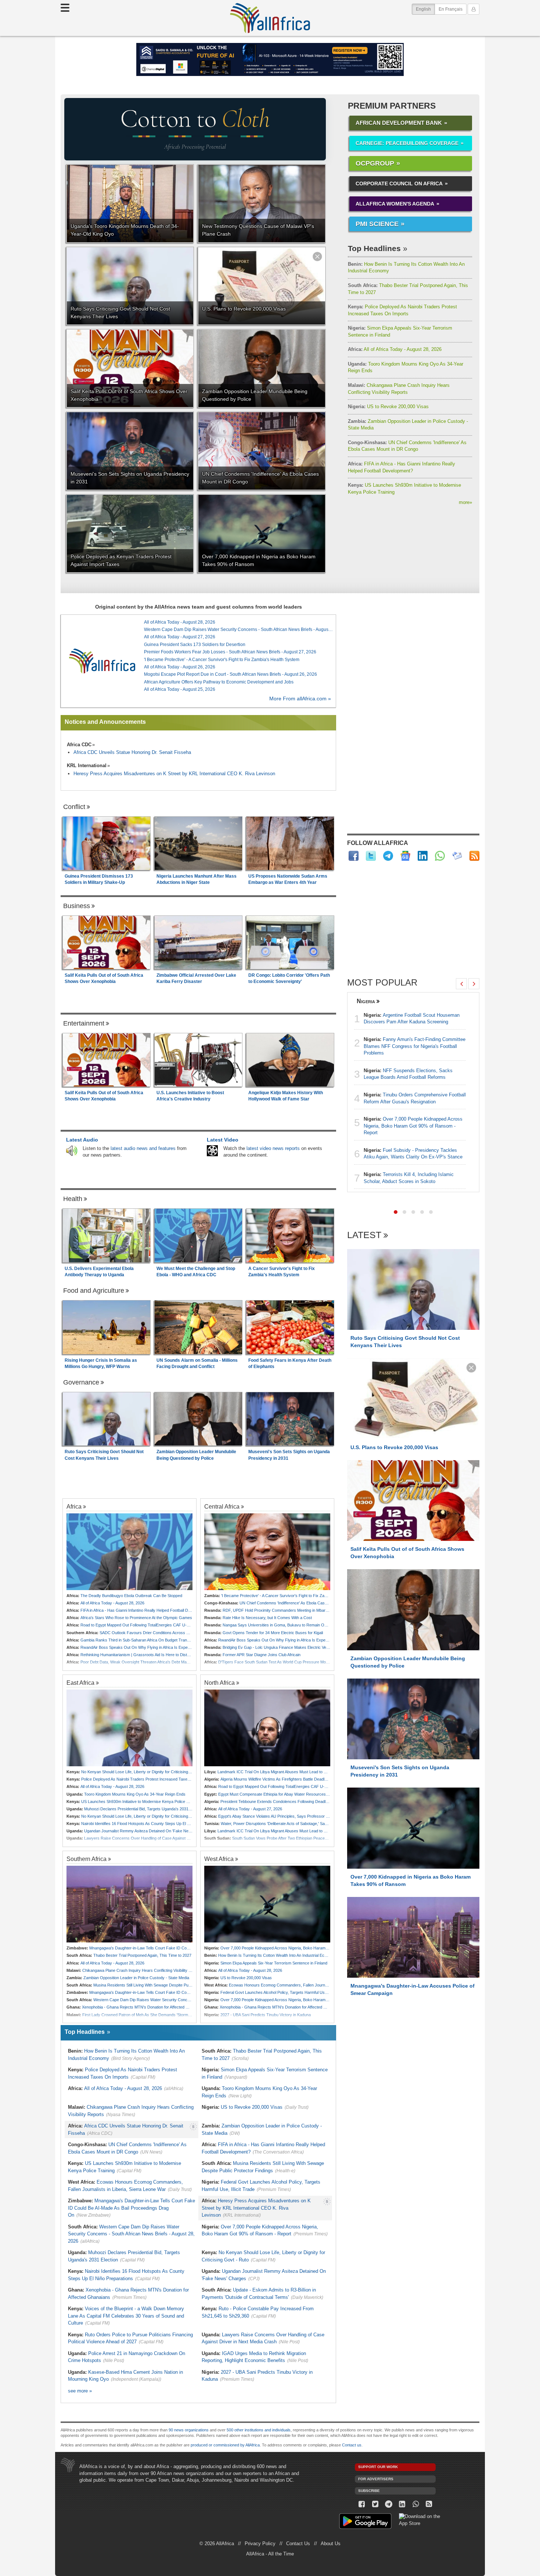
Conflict (74, 807)
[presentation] (461, 984)
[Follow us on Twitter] (375, 2504)
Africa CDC (79, 745)
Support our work (378, 2467)
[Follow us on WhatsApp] (416, 2504)
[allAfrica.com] (102, 661)
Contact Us (298, 2544)
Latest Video (223, 1140)
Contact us (352, 2445)
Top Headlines (374, 248)
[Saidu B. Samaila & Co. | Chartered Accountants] (270, 59)
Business (77, 906)
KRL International (87, 765)
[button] (396, 1212)
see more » (80, 2391)
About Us (331, 2544)
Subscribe (369, 2491)
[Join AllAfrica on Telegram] (388, 856)
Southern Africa (87, 1859)
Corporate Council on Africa (399, 184)
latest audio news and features (143, 1148)
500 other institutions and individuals (259, 2430)
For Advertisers (376, 2479)
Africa (74, 1506)
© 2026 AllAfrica (217, 2544)
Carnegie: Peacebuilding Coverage (407, 143)
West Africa (219, 1859)
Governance (81, 1382)
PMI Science (377, 224)
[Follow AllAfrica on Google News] (405, 856)
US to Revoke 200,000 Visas (388, 407)
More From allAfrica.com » (300, 699)
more (465, 502)
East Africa (80, 1683)
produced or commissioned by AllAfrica (225, 2445)
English (425, 9)
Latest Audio (82, 1140)
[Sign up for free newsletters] (457, 856)
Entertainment (84, 1023)
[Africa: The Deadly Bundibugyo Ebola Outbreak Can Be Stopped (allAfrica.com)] (129, 1552)
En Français (451, 9)
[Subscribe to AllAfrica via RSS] (429, 2504)
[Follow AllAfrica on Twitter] (371, 856)
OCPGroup (375, 163)
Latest (364, 1235)
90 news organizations (189, 2430)
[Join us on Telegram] (389, 2504)
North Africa (219, 1683)
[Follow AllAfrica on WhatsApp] (440, 856)
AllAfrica (270, 18)
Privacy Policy (260, 2544)
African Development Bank (399, 123)
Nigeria (366, 1001)
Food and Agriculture (94, 1291)
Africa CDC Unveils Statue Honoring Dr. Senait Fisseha (132, 752)
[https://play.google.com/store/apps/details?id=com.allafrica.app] (365, 2522)
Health (73, 1199)
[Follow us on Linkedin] (402, 2504)
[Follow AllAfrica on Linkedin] (423, 856)
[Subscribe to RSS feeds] (474, 856)
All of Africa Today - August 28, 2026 (395, 349)
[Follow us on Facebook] (362, 2504)
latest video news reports (273, 1148)
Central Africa (222, 1506)
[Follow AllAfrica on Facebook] (354, 856)
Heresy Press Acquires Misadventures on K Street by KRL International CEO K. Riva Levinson (174, 774)
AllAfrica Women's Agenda (395, 204)
